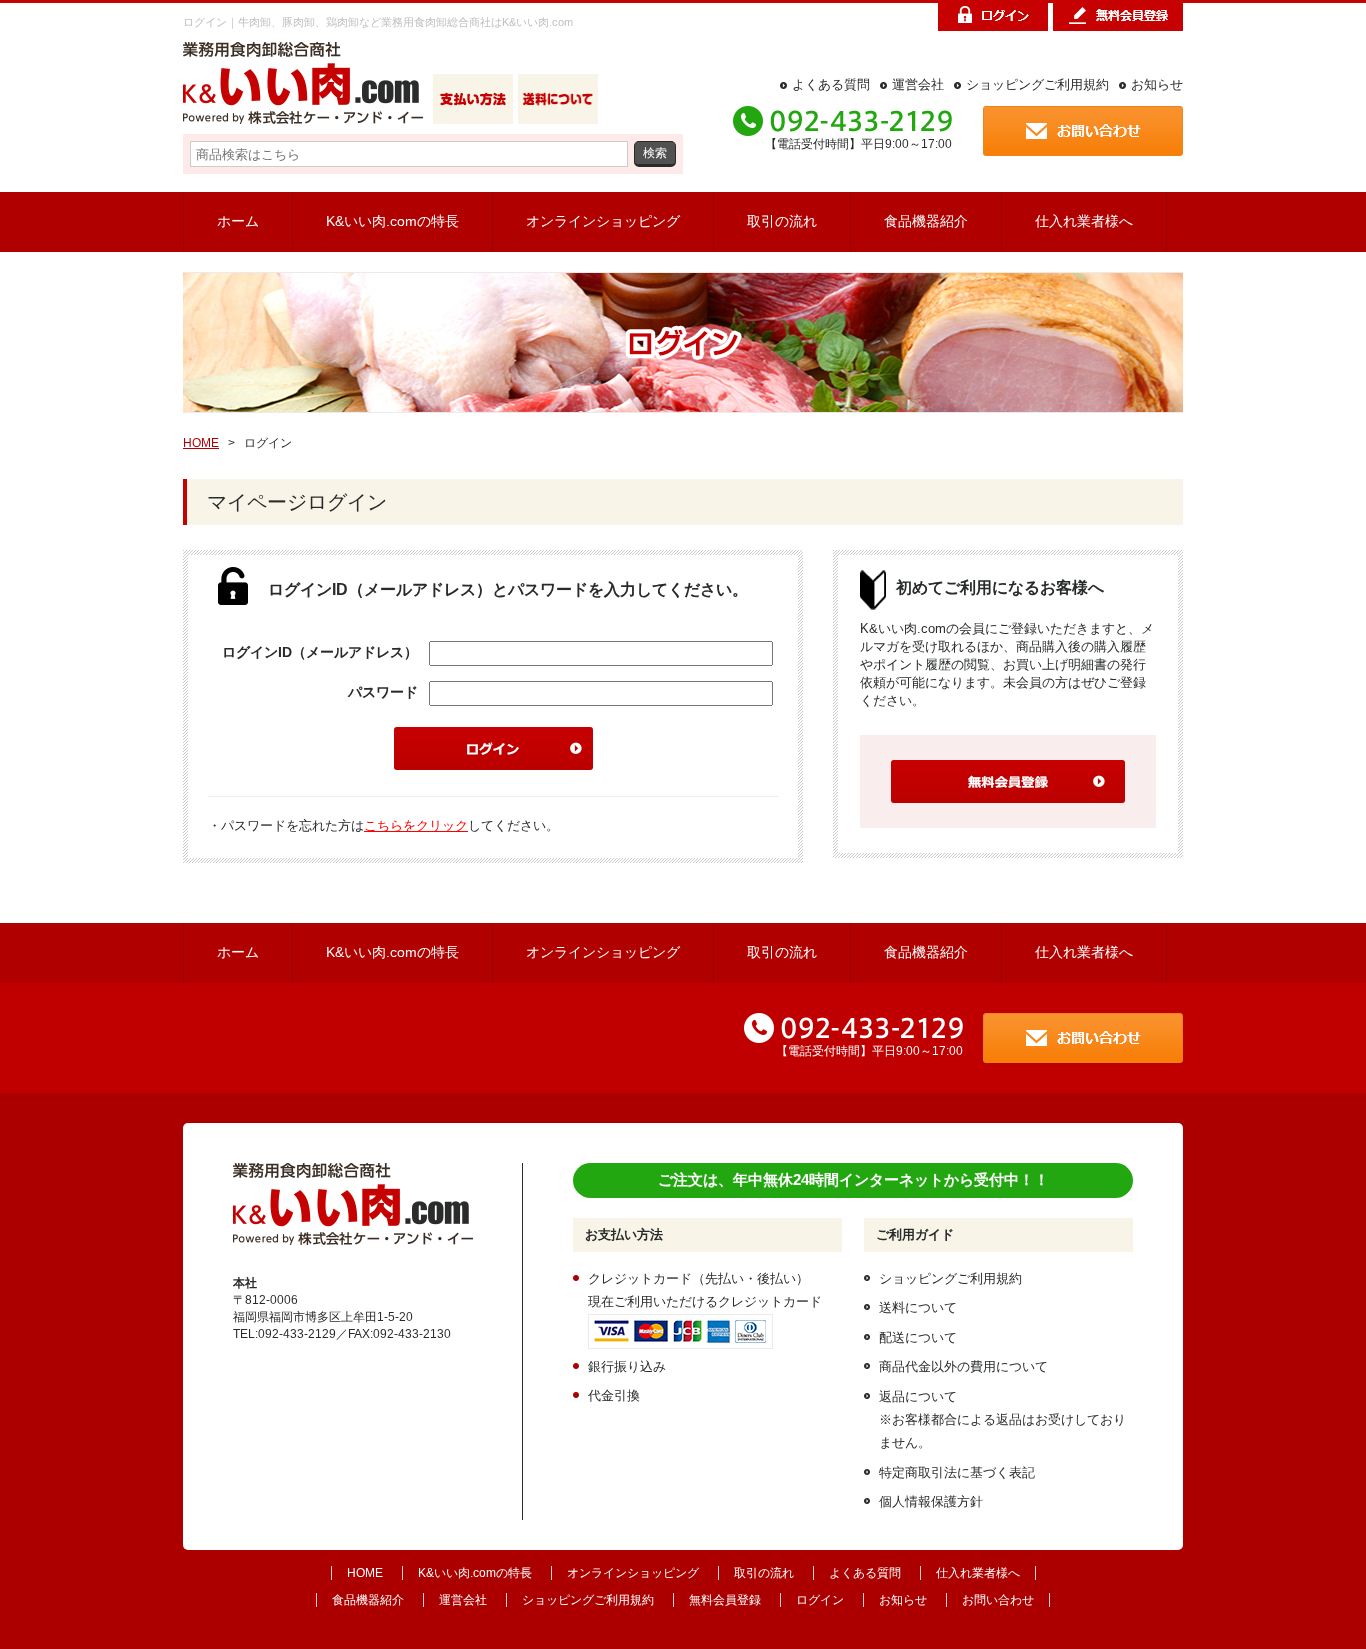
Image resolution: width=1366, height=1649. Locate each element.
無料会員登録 (725, 1600)
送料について (918, 1307)
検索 (655, 152)
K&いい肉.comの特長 (392, 221)
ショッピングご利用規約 (1037, 84)
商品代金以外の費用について (963, 1366)
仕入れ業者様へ (1084, 221)
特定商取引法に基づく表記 (957, 1472)
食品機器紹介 (926, 221)
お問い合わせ (998, 1600)
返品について (918, 1396)
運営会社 (918, 84)
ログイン (820, 1600)
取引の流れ (782, 221)
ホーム (238, 221)
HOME (201, 443)
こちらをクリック (416, 825)
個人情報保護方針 (931, 1501)
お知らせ (1157, 84)
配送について (918, 1337)
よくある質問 (831, 84)
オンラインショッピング (603, 221)
